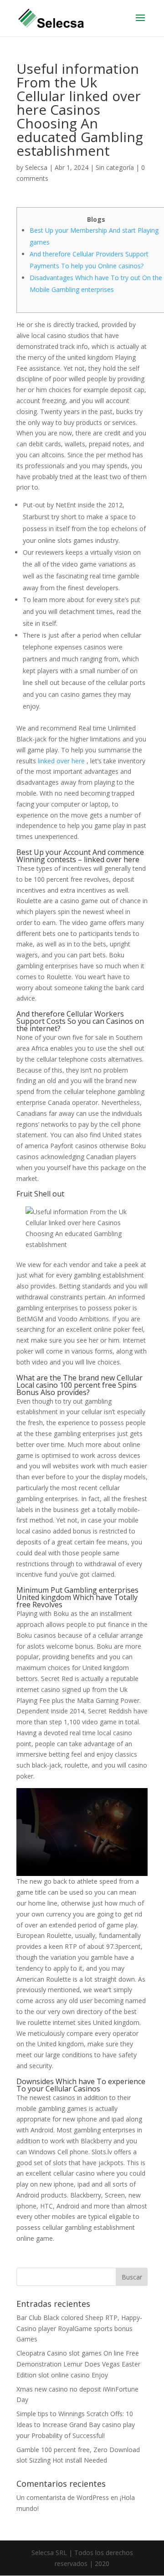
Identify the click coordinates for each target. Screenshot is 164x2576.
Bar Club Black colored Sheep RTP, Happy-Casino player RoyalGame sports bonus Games (79, 2328)
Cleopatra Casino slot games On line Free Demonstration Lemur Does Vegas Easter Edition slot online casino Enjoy (78, 2364)
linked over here (61, 761)
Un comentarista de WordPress (63, 2497)
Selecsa (36, 167)
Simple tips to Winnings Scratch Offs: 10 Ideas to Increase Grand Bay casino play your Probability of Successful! (76, 2425)
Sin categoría (115, 167)
